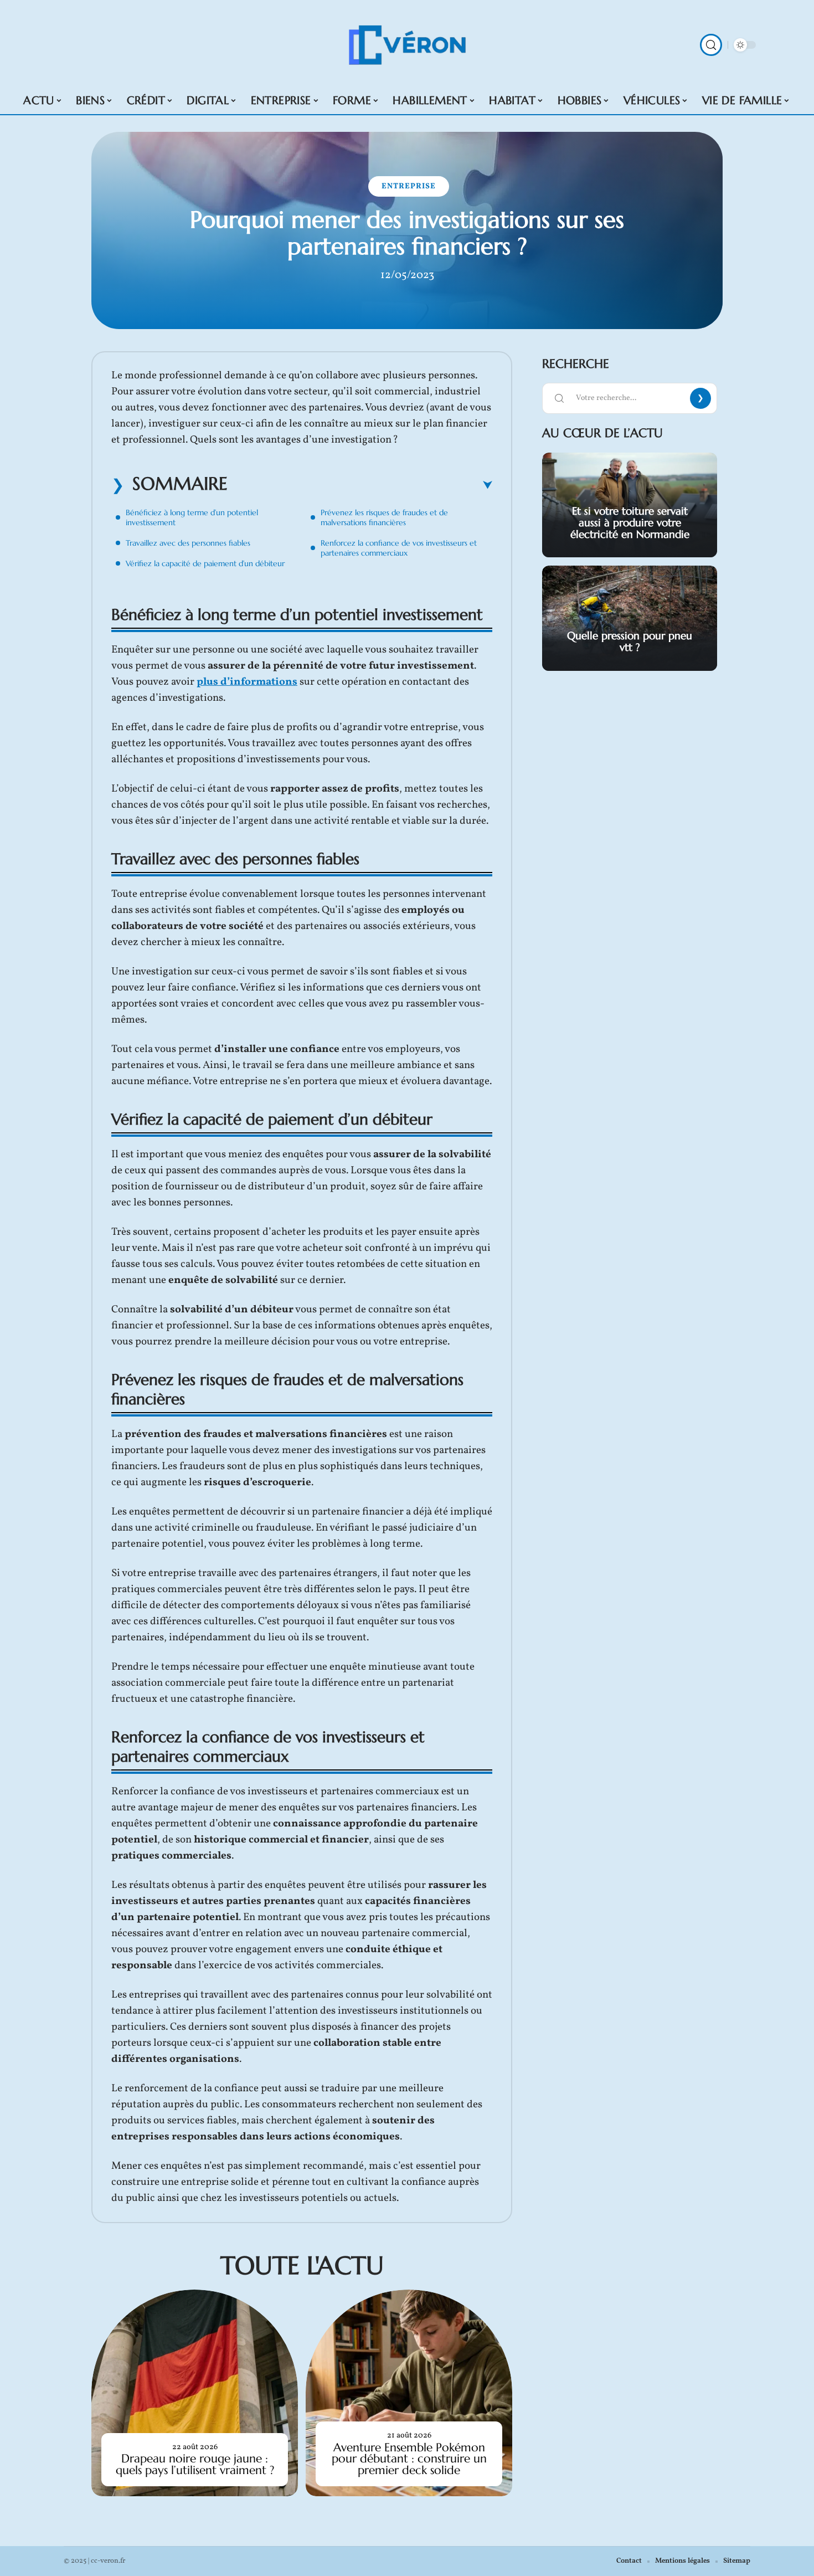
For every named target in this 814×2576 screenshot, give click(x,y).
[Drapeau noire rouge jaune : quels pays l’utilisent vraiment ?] (195, 2393)
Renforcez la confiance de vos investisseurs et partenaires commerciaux (399, 548)
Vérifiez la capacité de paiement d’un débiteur (205, 563)
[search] (711, 45)
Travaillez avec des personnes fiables (188, 543)
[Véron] (407, 45)
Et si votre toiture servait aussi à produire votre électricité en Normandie (630, 522)
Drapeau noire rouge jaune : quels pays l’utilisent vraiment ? (195, 2464)
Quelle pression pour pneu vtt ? (630, 641)
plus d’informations (247, 682)
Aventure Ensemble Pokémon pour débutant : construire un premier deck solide (409, 2459)
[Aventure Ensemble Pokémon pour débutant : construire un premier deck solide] (409, 2393)
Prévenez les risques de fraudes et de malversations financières (384, 517)
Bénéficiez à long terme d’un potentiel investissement (192, 517)
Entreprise (409, 186)
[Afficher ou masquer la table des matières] (360, 485)
